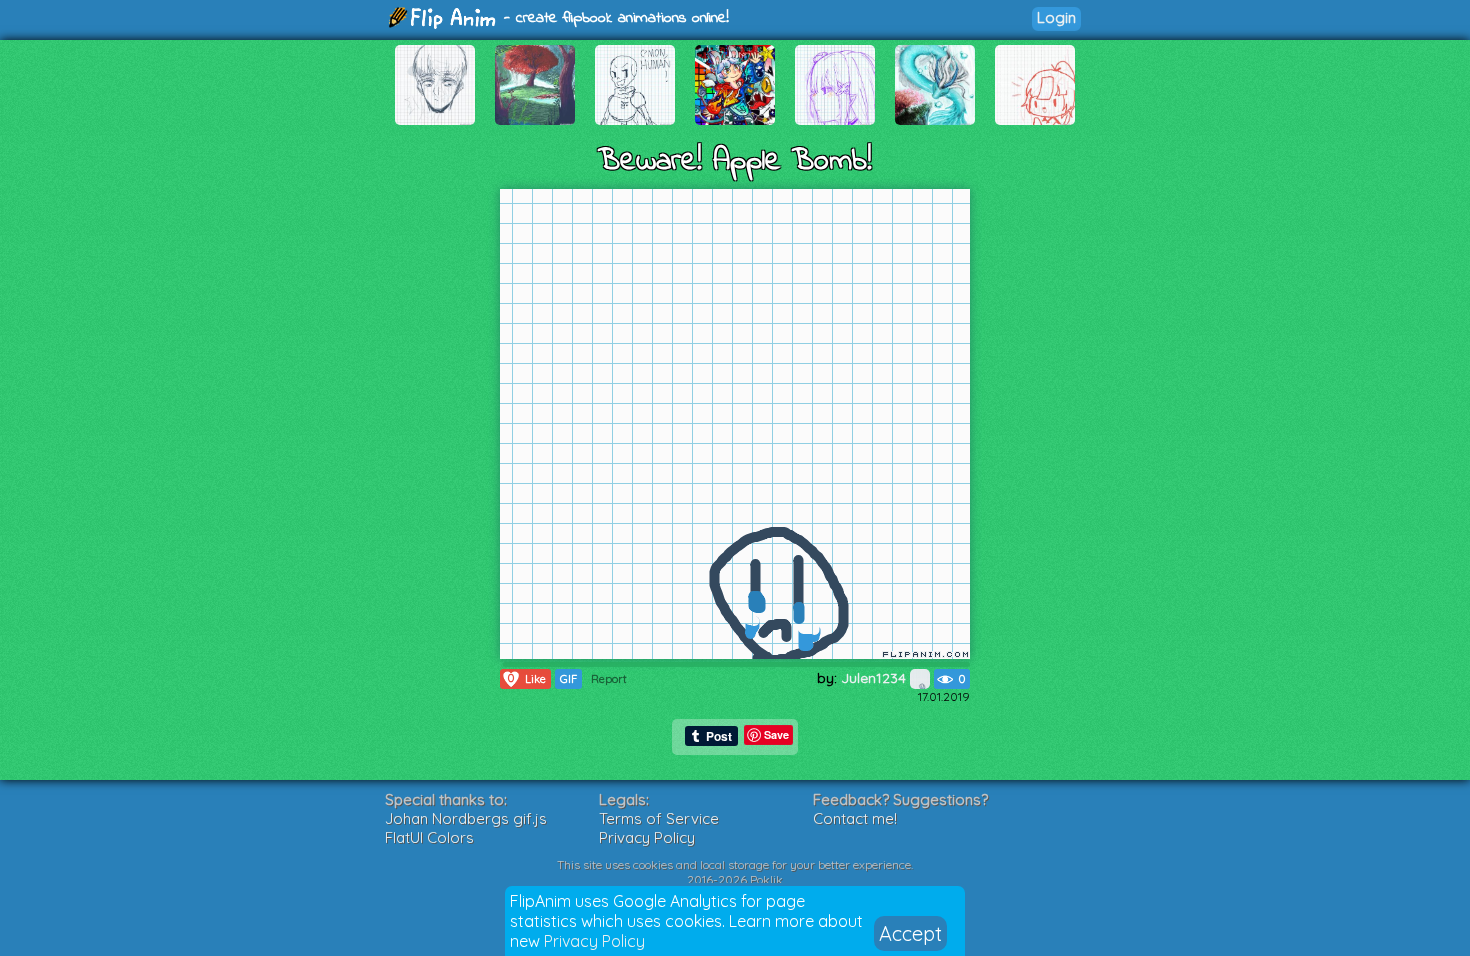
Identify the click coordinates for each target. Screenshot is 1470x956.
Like (527, 678)
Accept (910, 933)
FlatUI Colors (429, 837)
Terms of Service (659, 818)
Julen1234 (875, 678)
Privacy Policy (594, 941)
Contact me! (855, 818)
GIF (568, 679)
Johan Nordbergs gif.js (466, 818)
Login (1056, 17)
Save (776, 734)
